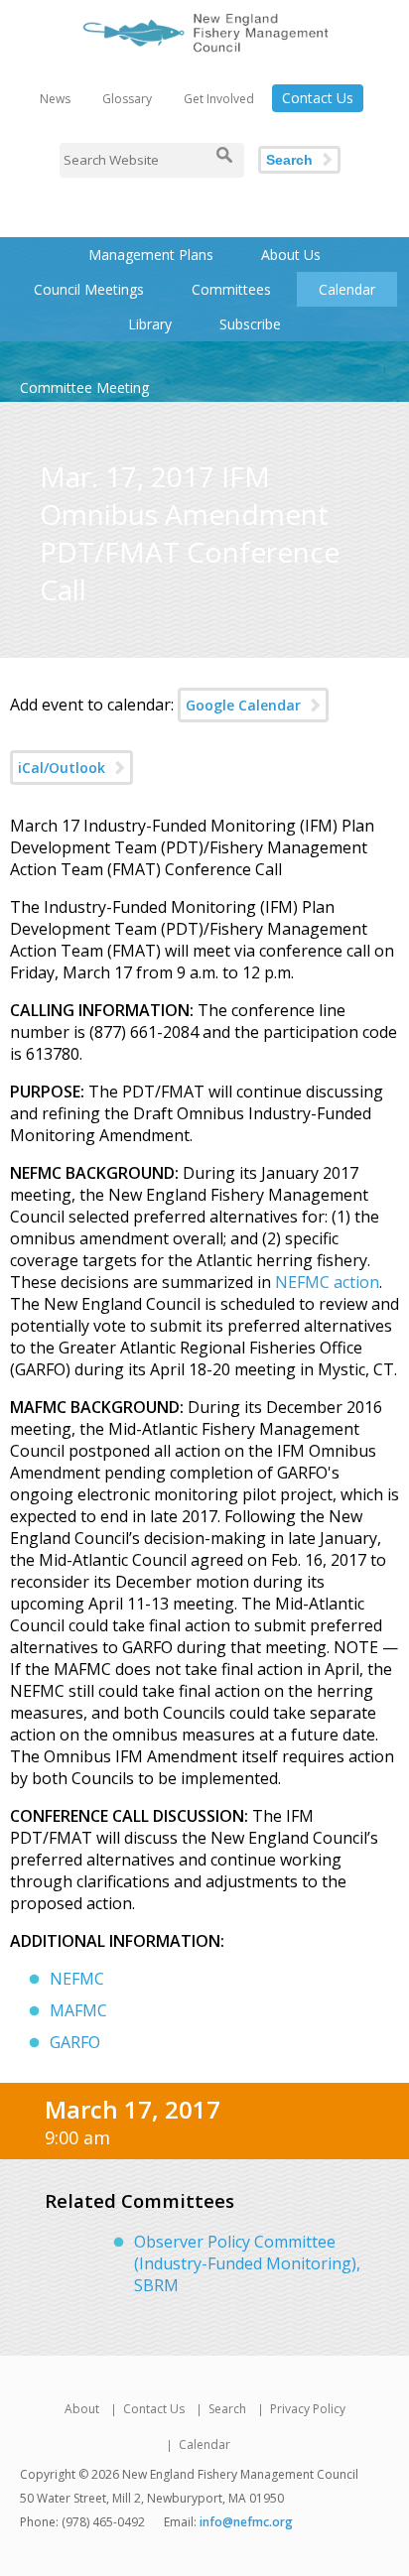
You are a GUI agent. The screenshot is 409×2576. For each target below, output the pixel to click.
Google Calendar (243, 705)
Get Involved (219, 99)
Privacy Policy (308, 2409)
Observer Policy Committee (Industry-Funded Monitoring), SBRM (247, 2263)
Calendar (347, 289)
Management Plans (151, 255)
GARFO (75, 2042)
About (82, 2409)
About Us (291, 255)
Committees (231, 289)
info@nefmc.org (246, 2522)
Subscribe (250, 324)
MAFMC (78, 2010)
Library (150, 324)
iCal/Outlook (62, 768)
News (55, 99)
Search (289, 160)
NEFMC (77, 1979)
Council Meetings (89, 289)
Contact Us (318, 98)
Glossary (127, 99)
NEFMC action (327, 1282)
